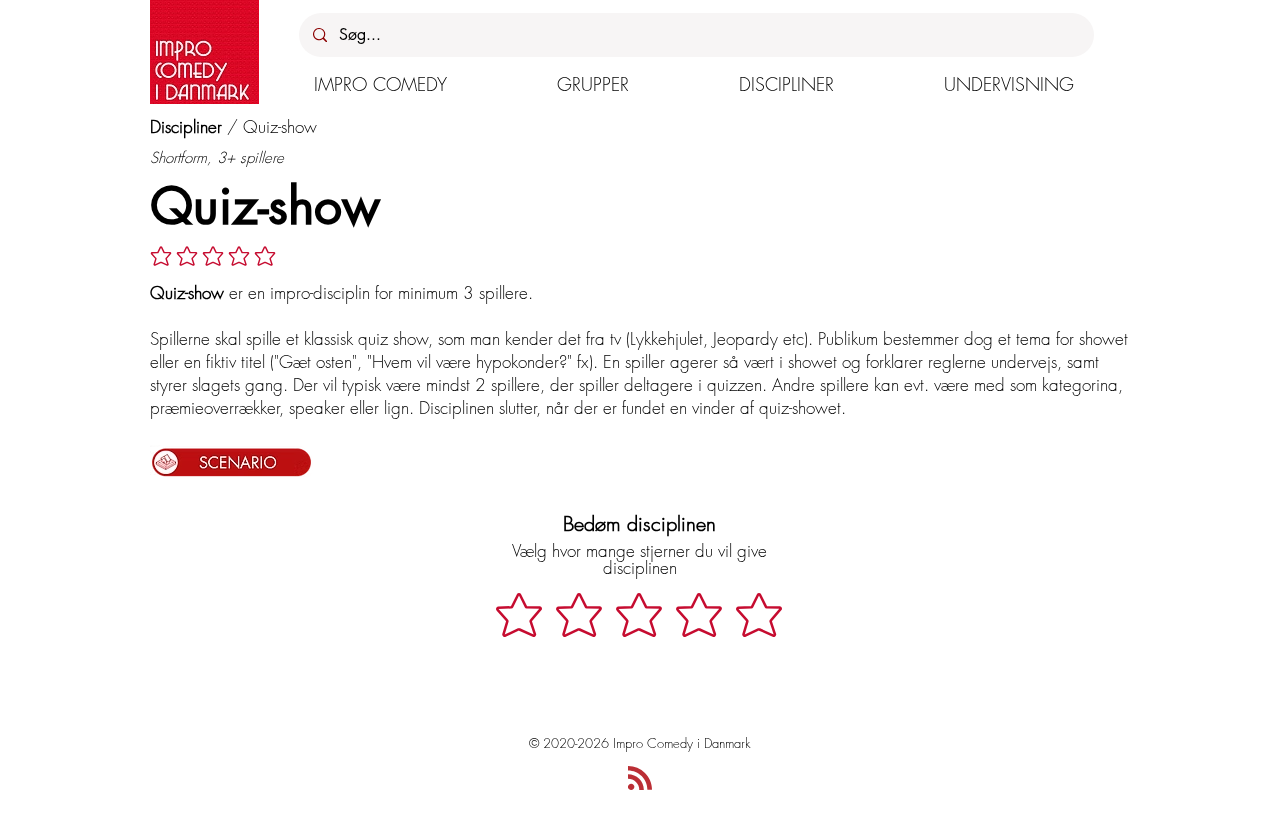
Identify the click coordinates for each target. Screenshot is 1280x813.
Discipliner (186, 126)
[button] (380, 84)
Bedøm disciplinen (639, 523)
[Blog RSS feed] (640, 779)
